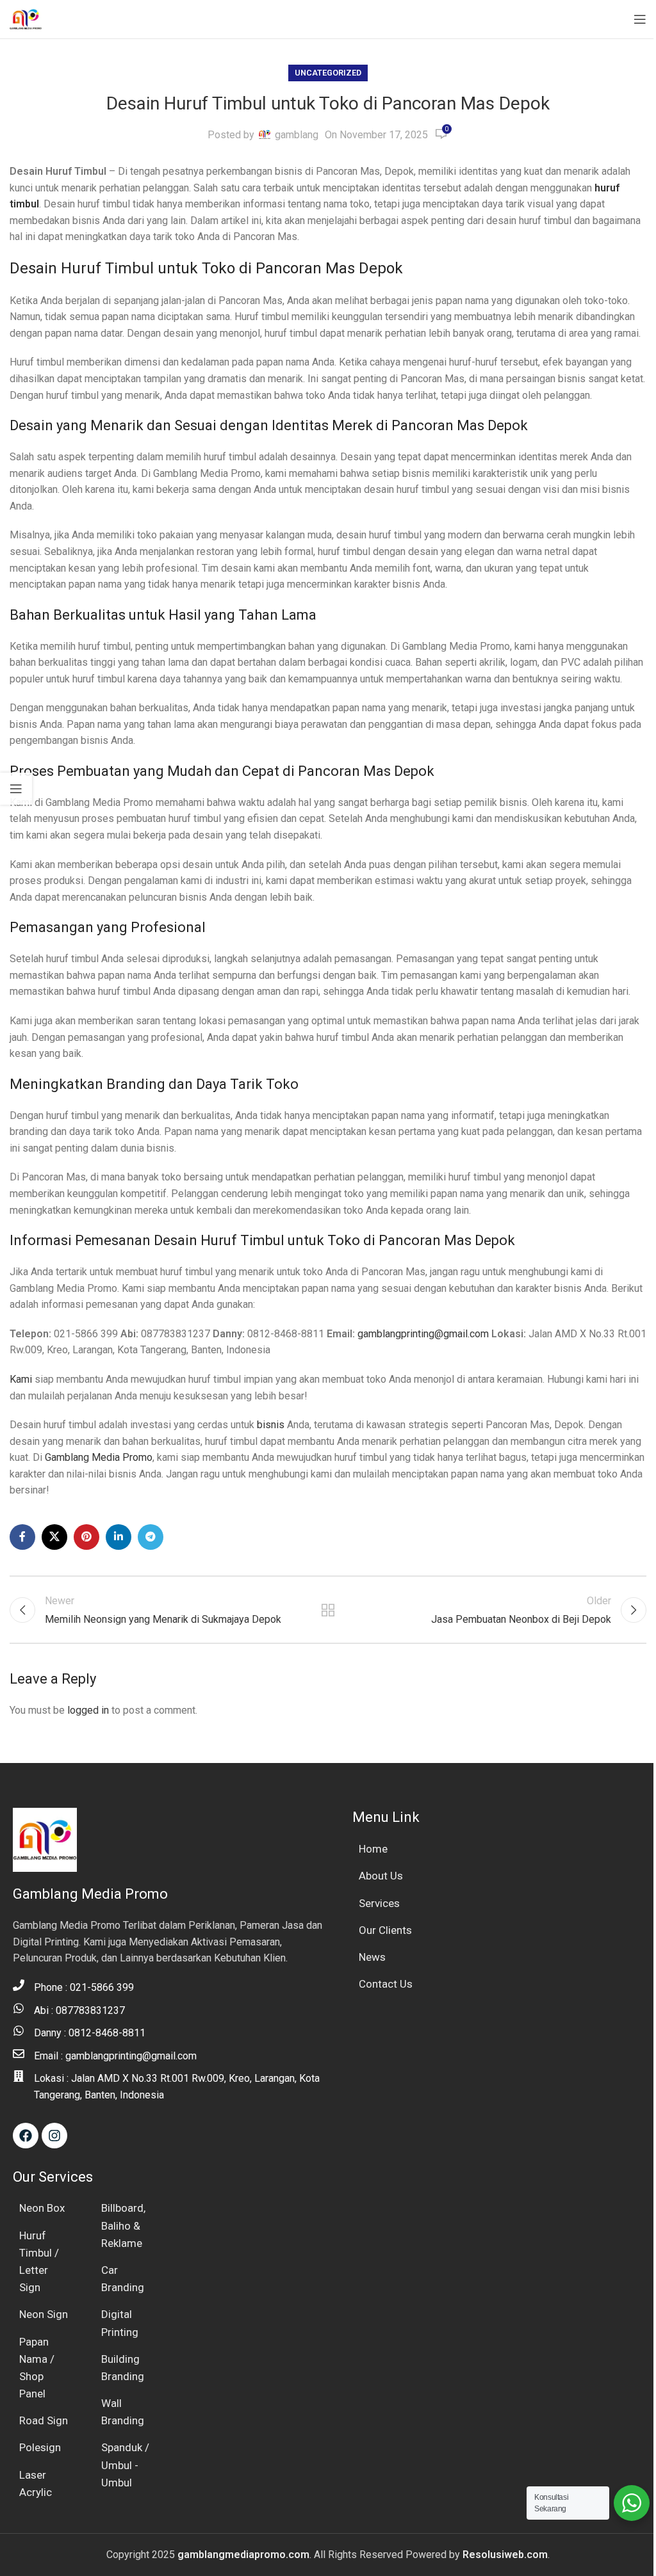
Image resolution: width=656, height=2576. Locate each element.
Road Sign (44, 2420)
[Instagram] (54, 2136)
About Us (381, 1876)
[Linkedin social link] (119, 1537)
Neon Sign (44, 2314)
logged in (88, 1710)
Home (373, 1849)
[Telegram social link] (151, 1537)
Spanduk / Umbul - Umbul (125, 2465)
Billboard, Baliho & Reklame (123, 2225)
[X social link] (54, 1537)
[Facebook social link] (22, 1537)
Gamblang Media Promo (99, 1457)
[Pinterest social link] (86, 1537)
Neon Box (42, 2208)
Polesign (40, 2447)
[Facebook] (26, 2136)
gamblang (297, 135)
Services (379, 1903)
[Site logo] (26, 18)
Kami (21, 1379)
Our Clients (385, 1930)
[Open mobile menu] (640, 19)
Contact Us (386, 1984)
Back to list (328, 1610)
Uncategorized (328, 73)
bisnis (271, 1425)
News (372, 1957)
